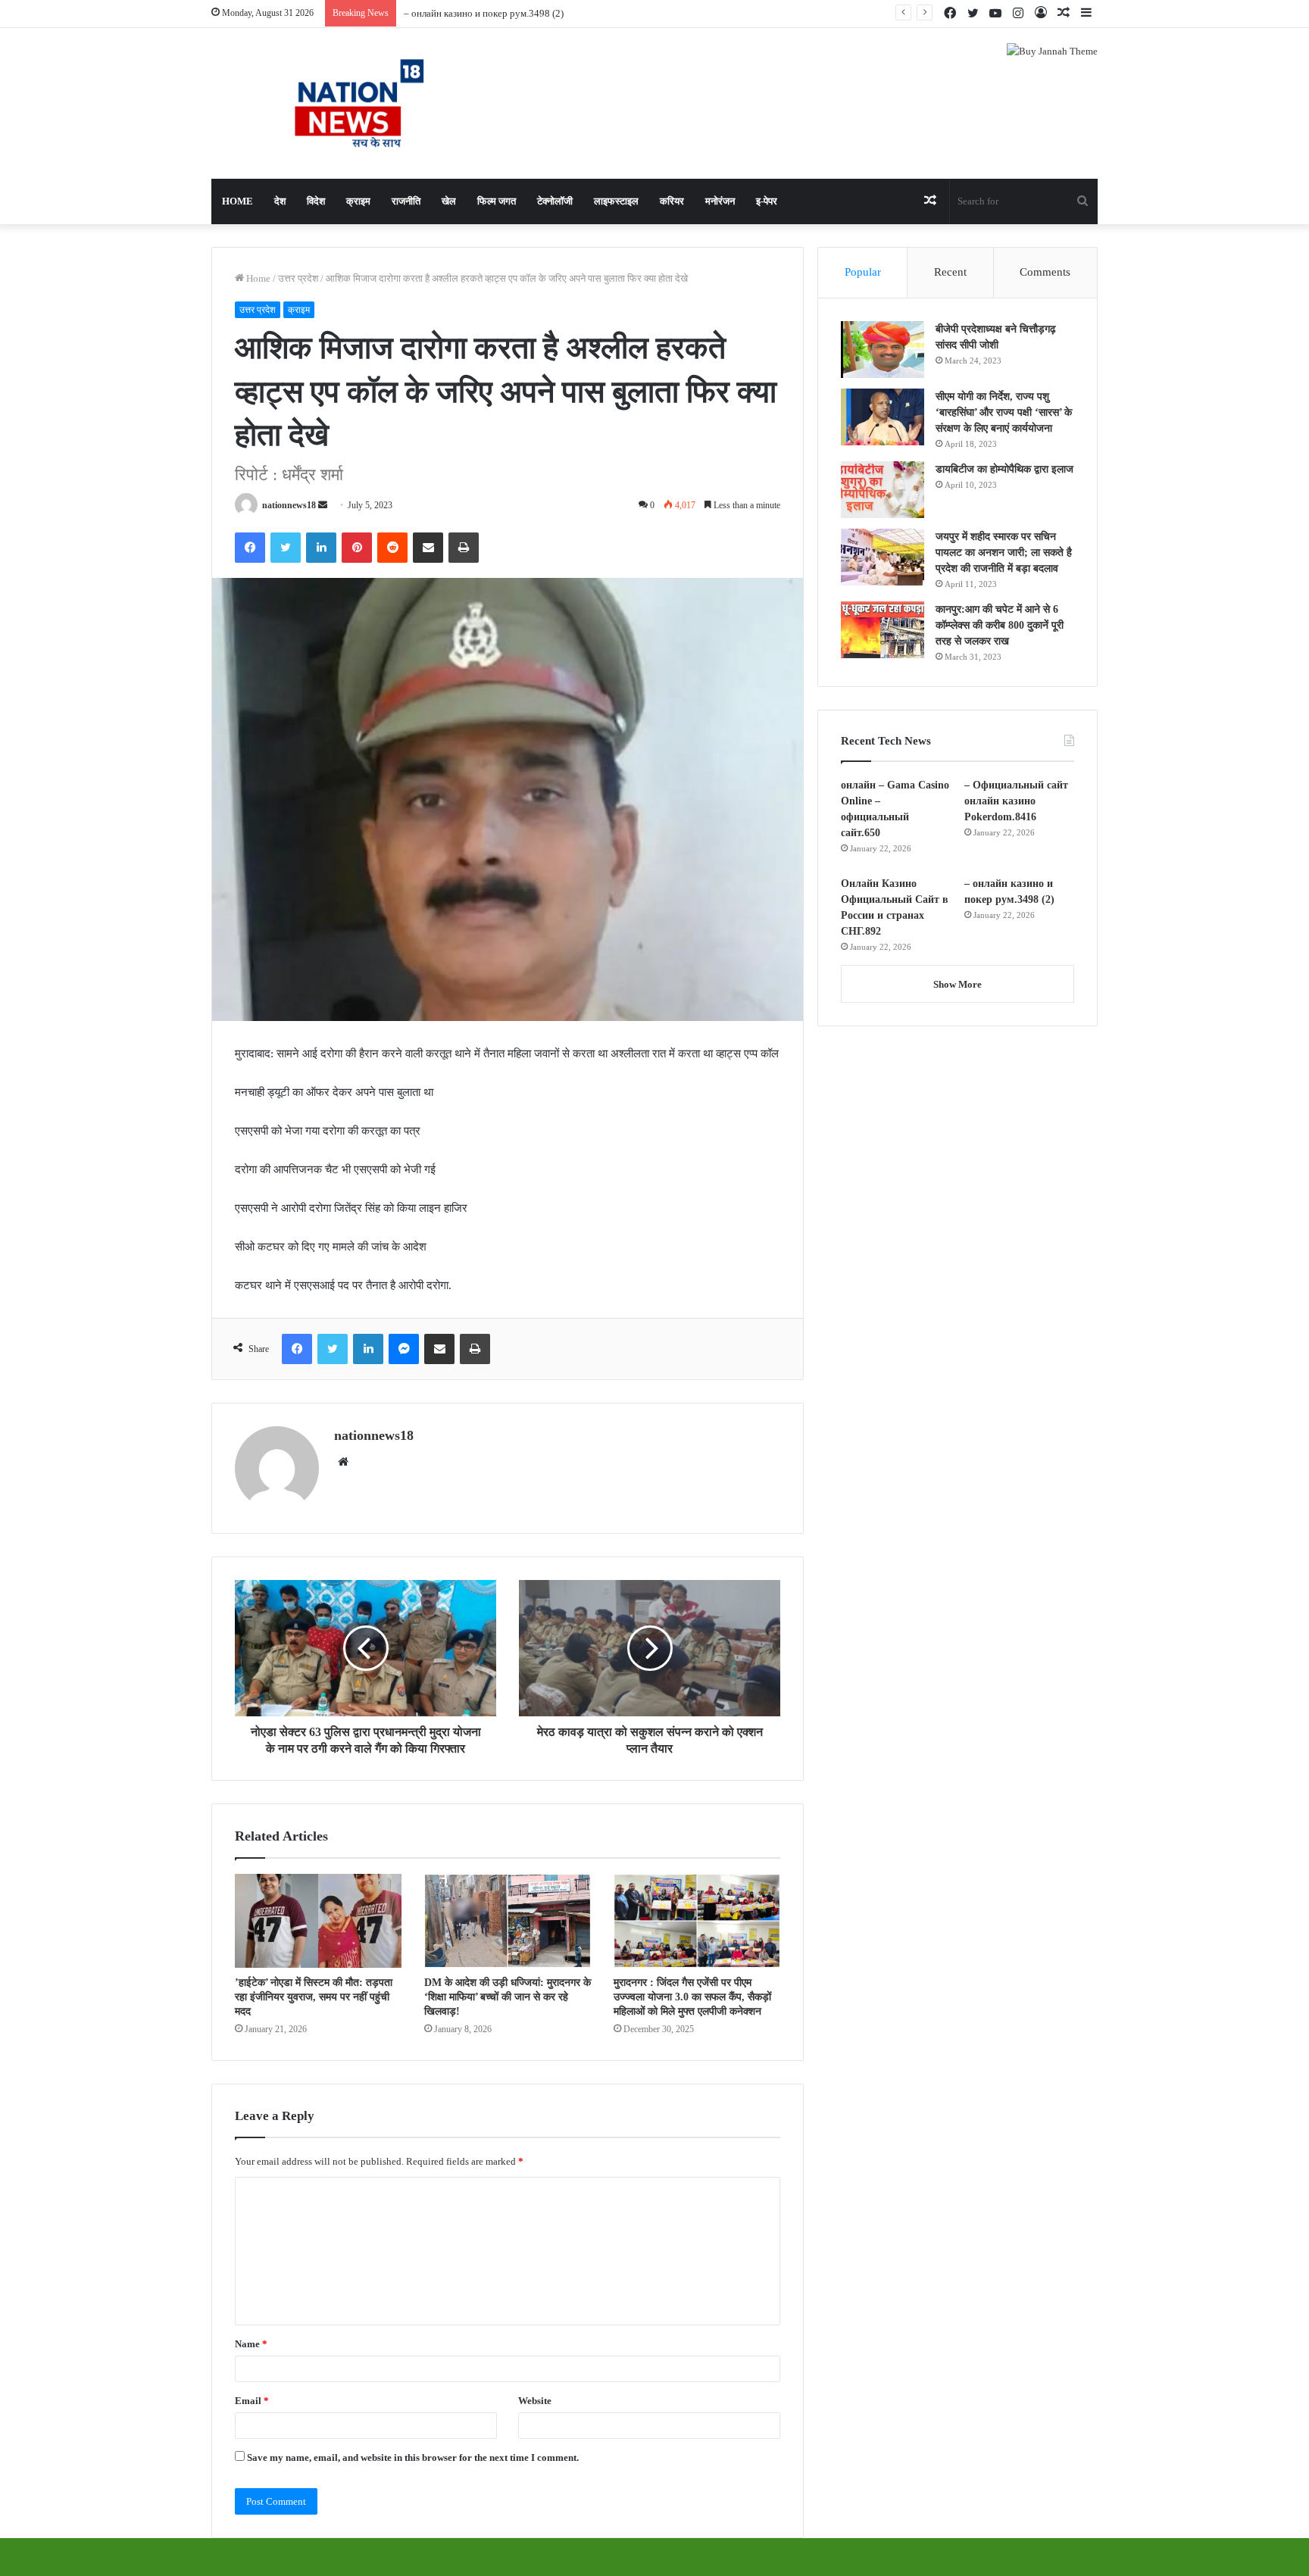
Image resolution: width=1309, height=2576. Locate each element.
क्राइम (358, 201)
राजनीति (406, 201)
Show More (958, 984)
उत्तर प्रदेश (298, 278)
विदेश (316, 201)
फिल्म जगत (497, 201)
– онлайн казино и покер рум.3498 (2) (484, 13)
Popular (863, 272)
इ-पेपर (767, 201)
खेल (449, 201)
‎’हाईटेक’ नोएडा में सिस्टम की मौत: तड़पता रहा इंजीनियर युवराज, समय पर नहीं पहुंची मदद (314, 1997)
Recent (950, 272)
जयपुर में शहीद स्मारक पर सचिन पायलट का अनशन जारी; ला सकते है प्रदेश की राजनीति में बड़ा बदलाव (1004, 553)
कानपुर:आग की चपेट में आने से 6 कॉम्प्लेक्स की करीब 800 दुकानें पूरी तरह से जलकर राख (1000, 625)
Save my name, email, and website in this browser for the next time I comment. (413, 2457)
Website (535, 2401)
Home (237, 201)
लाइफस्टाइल (616, 201)
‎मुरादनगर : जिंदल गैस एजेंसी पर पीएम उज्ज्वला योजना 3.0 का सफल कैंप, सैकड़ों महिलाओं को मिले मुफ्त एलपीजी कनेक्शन (692, 1997)
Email (252, 2401)
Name (251, 2344)
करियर (672, 201)
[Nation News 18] (351, 103)
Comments (1045, 272)
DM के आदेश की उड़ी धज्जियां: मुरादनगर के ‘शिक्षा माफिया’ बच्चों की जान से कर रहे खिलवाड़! (508, 1997)
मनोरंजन (720, 201)
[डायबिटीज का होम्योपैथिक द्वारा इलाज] (883, 490)
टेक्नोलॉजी (555, 201)
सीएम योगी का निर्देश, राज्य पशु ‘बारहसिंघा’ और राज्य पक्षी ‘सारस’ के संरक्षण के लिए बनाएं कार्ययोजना (1004, 412)
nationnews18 (289, 505)
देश (280, 201)
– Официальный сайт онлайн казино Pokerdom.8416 (1016, 801)
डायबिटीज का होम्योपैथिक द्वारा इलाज (1004, 469)
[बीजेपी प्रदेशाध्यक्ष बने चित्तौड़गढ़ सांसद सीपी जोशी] (883, 350)
